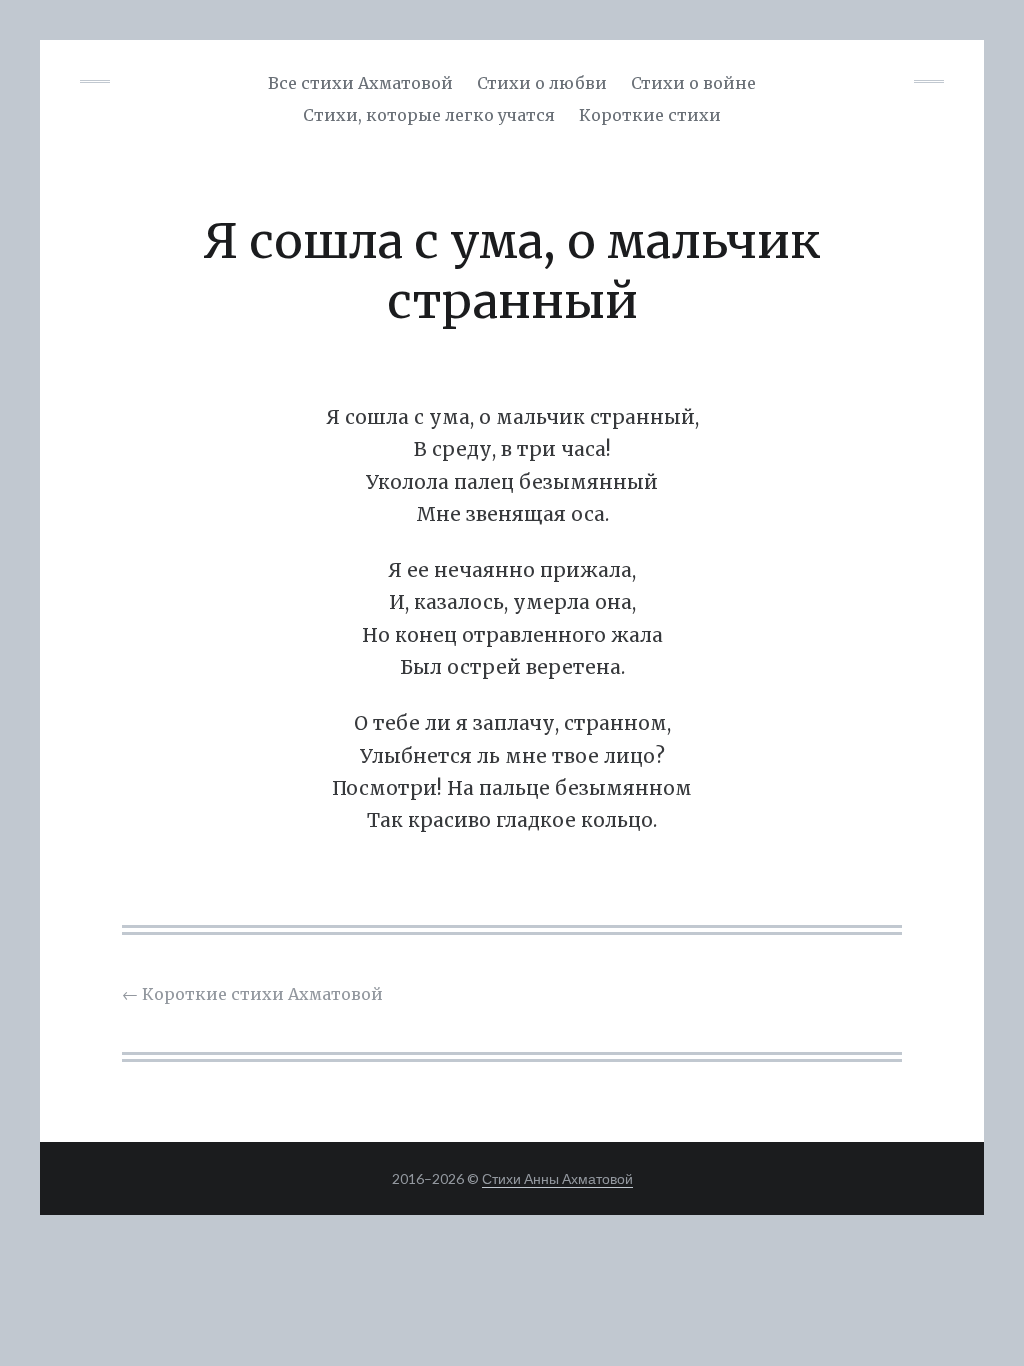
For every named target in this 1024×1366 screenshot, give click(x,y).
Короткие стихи (650, 115)
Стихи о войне (693, 83)
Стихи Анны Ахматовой (557, 1178)
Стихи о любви (542, 83)
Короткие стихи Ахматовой (252, 994)
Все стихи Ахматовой (360, 83)
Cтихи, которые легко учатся (429, 115)
